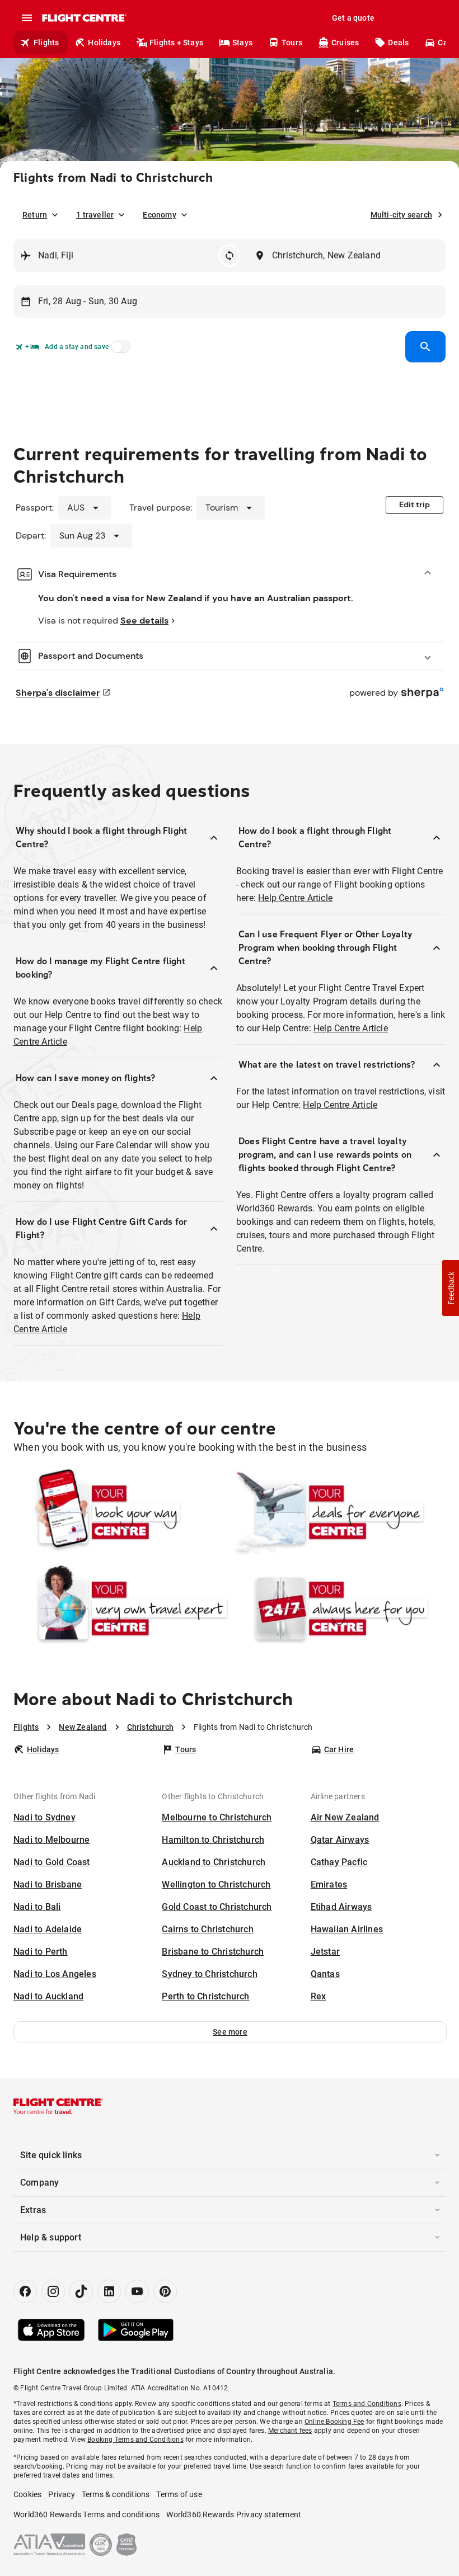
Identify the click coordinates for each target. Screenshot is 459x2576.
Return (35, 215)
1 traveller (95, 215)
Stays (242, 43)
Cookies (27, 2494)
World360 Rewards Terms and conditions (86, 2514)
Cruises (345, 43)
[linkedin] (109, 2291)
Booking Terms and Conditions (135, 2440)
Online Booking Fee (334, 2422)
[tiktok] (81, 2291)
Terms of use (179, 2494)
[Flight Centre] (84, 18)
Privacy (61, 2494)
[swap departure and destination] (230, 256)
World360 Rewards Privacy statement (234, 2514)
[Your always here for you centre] (338, 1608)
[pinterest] (165, 2291)
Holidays (104, 43)
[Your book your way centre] (121, 1512)
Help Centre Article (295, 898)
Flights (46, 43)
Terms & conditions (116, 2494)
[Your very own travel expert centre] (121, 1608)
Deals (398, 43)
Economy (159, 215)
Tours (292, 43)
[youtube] (137, 2291)
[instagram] (53, 2291)
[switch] (119, 350)
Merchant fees (290, 2431)
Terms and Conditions (367, 2404)
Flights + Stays (176, 43)
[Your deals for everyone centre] (338, 1512)
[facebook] (25, 2291)
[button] (230, 2032)
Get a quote (353, 18)
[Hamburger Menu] (27, 18)
